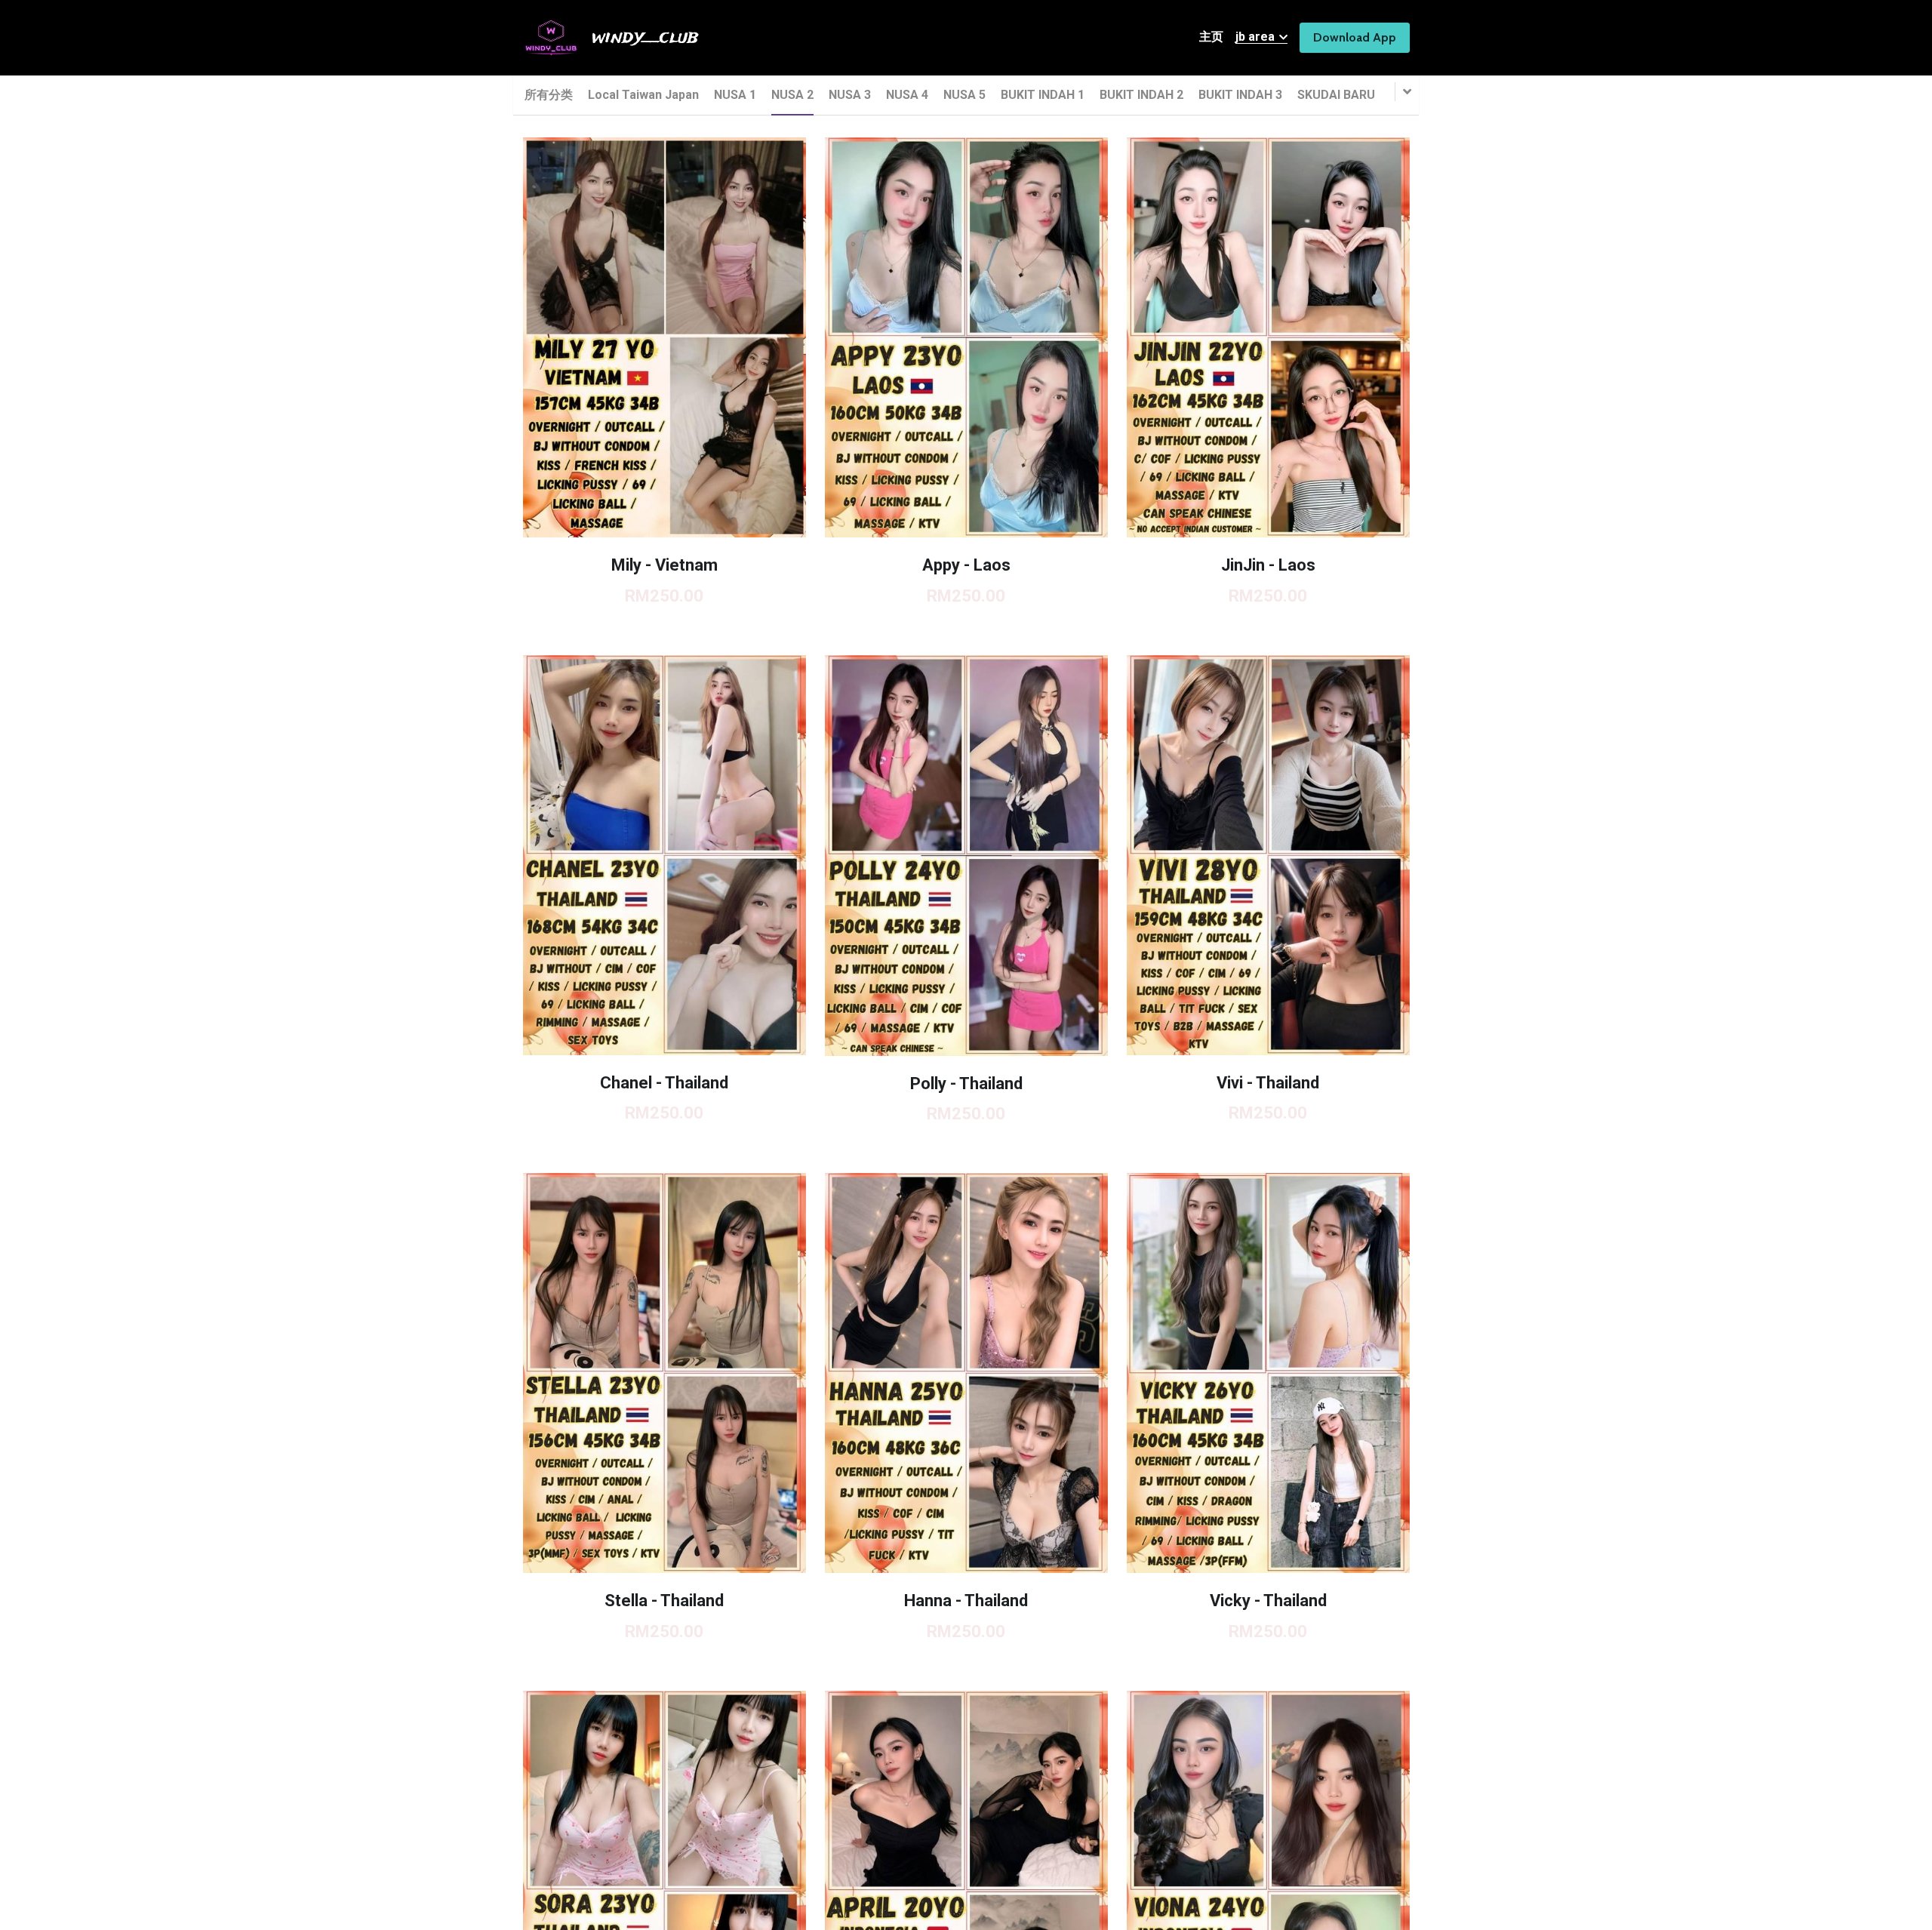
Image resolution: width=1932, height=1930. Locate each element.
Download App (1355, 37)
